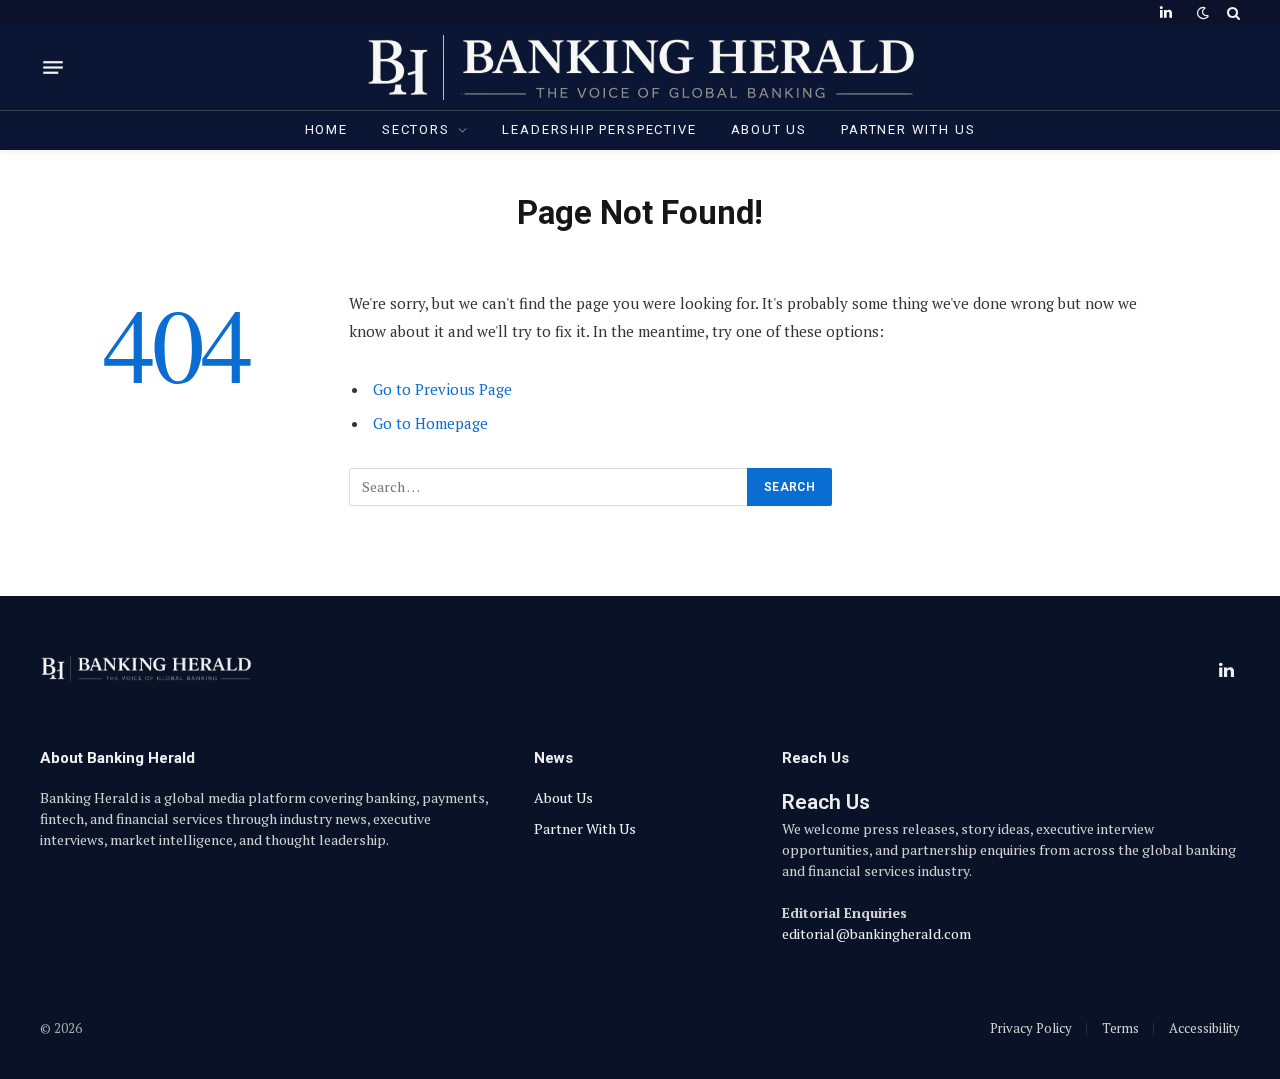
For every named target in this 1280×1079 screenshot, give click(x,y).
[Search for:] (549, 487)
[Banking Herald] (640, 67)
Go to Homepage (430, 423)
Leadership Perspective (599, 129)
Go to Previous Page (442, 389)
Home (326, 129)
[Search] (1231, 12)
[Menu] (53, 68)
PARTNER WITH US (908, 129)
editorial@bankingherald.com (876, 933)
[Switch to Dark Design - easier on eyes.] (1203, 13)
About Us (769, 129)
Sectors (416, 129)
